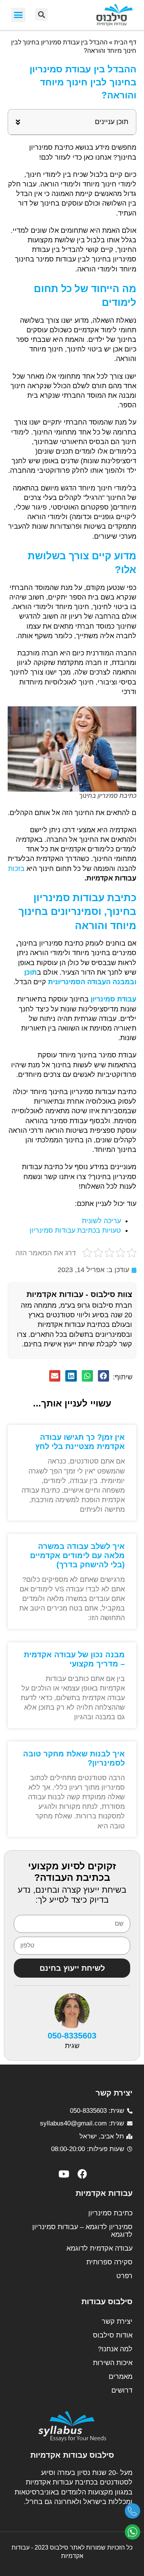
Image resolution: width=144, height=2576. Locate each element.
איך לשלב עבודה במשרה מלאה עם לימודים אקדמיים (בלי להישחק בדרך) (77, 1555)
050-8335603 (72, 2036)
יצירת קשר (117, 2321)
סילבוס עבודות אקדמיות (72, 2455)
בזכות (16, 869)
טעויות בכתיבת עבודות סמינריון (75, 1230)
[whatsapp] (132, 2535)
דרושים (122, 2390)
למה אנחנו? (115, 2349)
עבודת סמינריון (113, 999)
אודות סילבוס (113, 2335)
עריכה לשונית (101, 1221)
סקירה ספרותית (109, 2262)
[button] (18, 15)
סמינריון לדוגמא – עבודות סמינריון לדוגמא (82, 2231)
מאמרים (121, 2377)
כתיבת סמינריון (110, 2213)
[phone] (132, 2514)
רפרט (124, 2276)
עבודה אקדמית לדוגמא (99, 2248)
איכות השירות (113, 2363)
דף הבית (125, 42)
